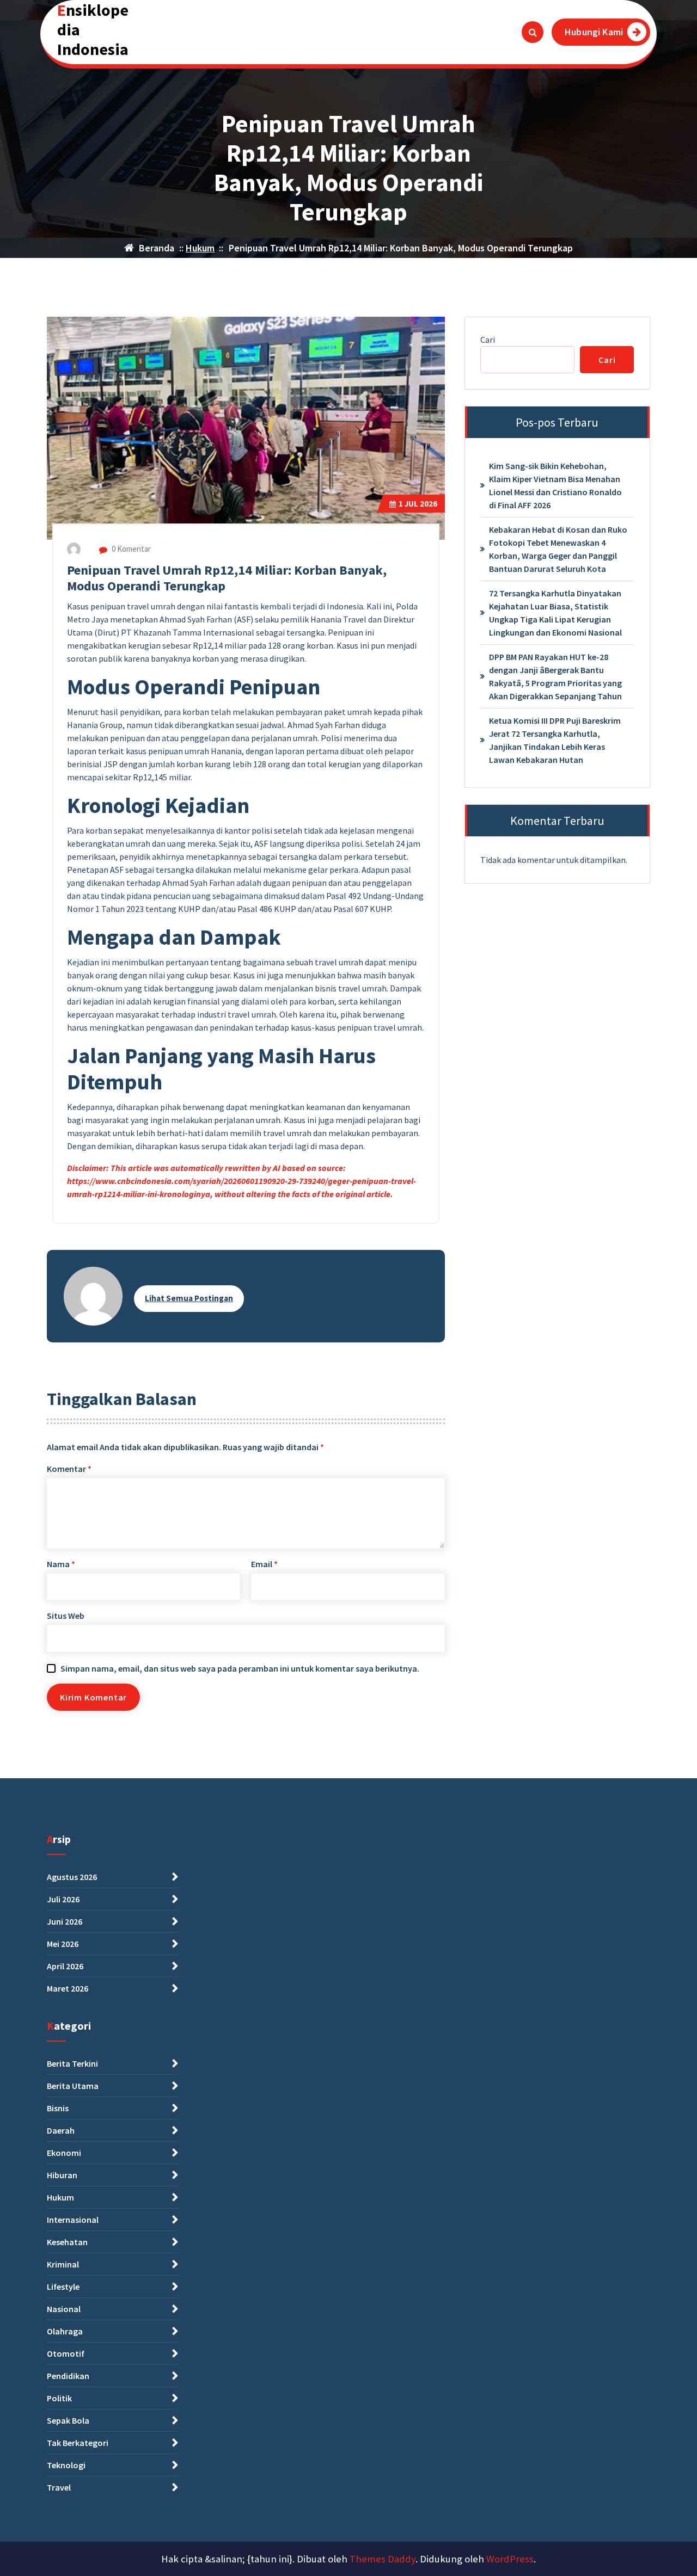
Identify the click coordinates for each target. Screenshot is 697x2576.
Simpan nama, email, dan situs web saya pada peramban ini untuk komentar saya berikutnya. (240, 1668)
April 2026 (65, 1966)
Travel (59, 2487)
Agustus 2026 (72, 1877)
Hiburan (62, 2175)
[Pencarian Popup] (533, 32)
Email (264, 1564)
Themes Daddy (383, 2559)
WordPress (510, 2559)
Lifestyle (63, 2287)
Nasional (64, 2309)
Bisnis (58, 2108)
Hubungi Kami (594, 32)
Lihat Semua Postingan (189, 1298)
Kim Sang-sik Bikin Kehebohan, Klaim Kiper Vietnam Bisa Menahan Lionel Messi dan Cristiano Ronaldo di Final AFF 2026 (555, 485)
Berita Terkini (72, 2063)
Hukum (200, 248)
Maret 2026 (68, 1988)
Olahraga (65, 2331)
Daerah (61, 2130)
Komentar (69, 1469)
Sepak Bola (68, 2420)
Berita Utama (73, 2086)
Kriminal (63, 2264)
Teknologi (66, 2465)
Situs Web (66, 1616)
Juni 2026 (65, 1921)
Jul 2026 (418, 504)
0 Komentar (130, 549)
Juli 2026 (63, 1899)
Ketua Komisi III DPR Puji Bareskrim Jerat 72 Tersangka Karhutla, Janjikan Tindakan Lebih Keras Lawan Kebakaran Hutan (555, 740)
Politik (59, 2398)
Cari (488, 340)
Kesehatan (67, 2242)
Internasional (73, 2220)
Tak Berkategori (78, 2443)
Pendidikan (68, 2376)
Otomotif (66, 2353)
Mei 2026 (63, 1944)
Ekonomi (64, 2153)
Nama (61, 1564)
